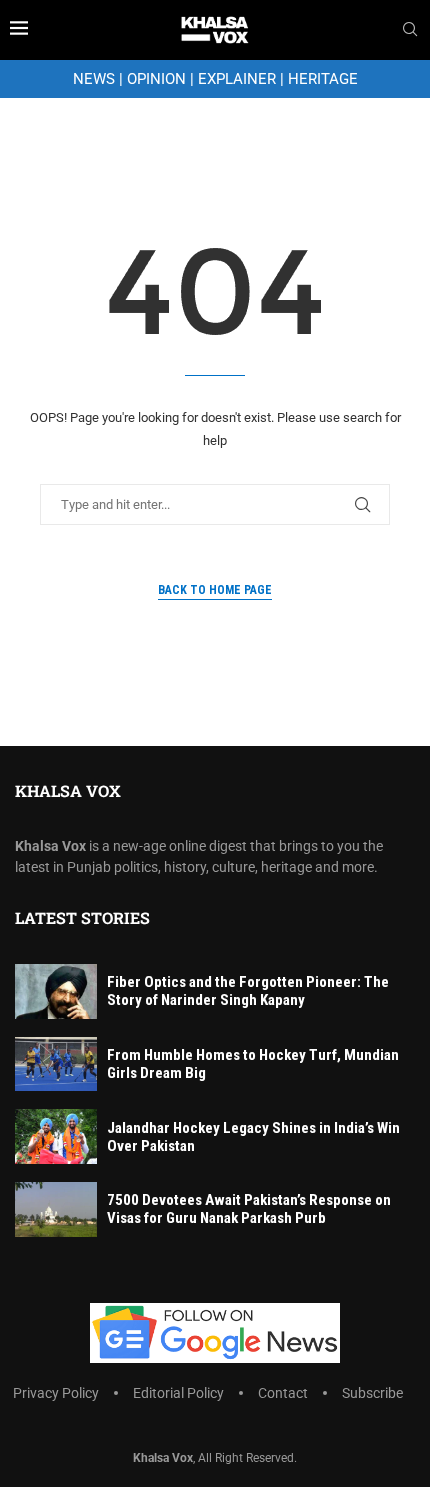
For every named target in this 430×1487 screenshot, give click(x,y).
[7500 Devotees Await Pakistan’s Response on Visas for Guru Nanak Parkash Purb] (56, 1209)
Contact (283, 1393)
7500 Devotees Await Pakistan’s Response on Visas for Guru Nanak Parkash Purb (249, 1209)
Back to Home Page (215, 590)
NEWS (94, 79)
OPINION (156, 79)
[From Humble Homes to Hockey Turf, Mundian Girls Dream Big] (56, 1064)
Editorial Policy (178, 1393)
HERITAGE (323, 79)
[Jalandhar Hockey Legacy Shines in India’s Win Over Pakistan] (56, 1136)
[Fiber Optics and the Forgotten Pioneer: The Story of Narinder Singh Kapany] (56, 991)
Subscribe (372, 1393)
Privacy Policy (56, 1393)
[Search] (410, 30)
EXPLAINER (237, 79)
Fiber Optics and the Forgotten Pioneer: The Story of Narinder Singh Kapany (248, 991)
